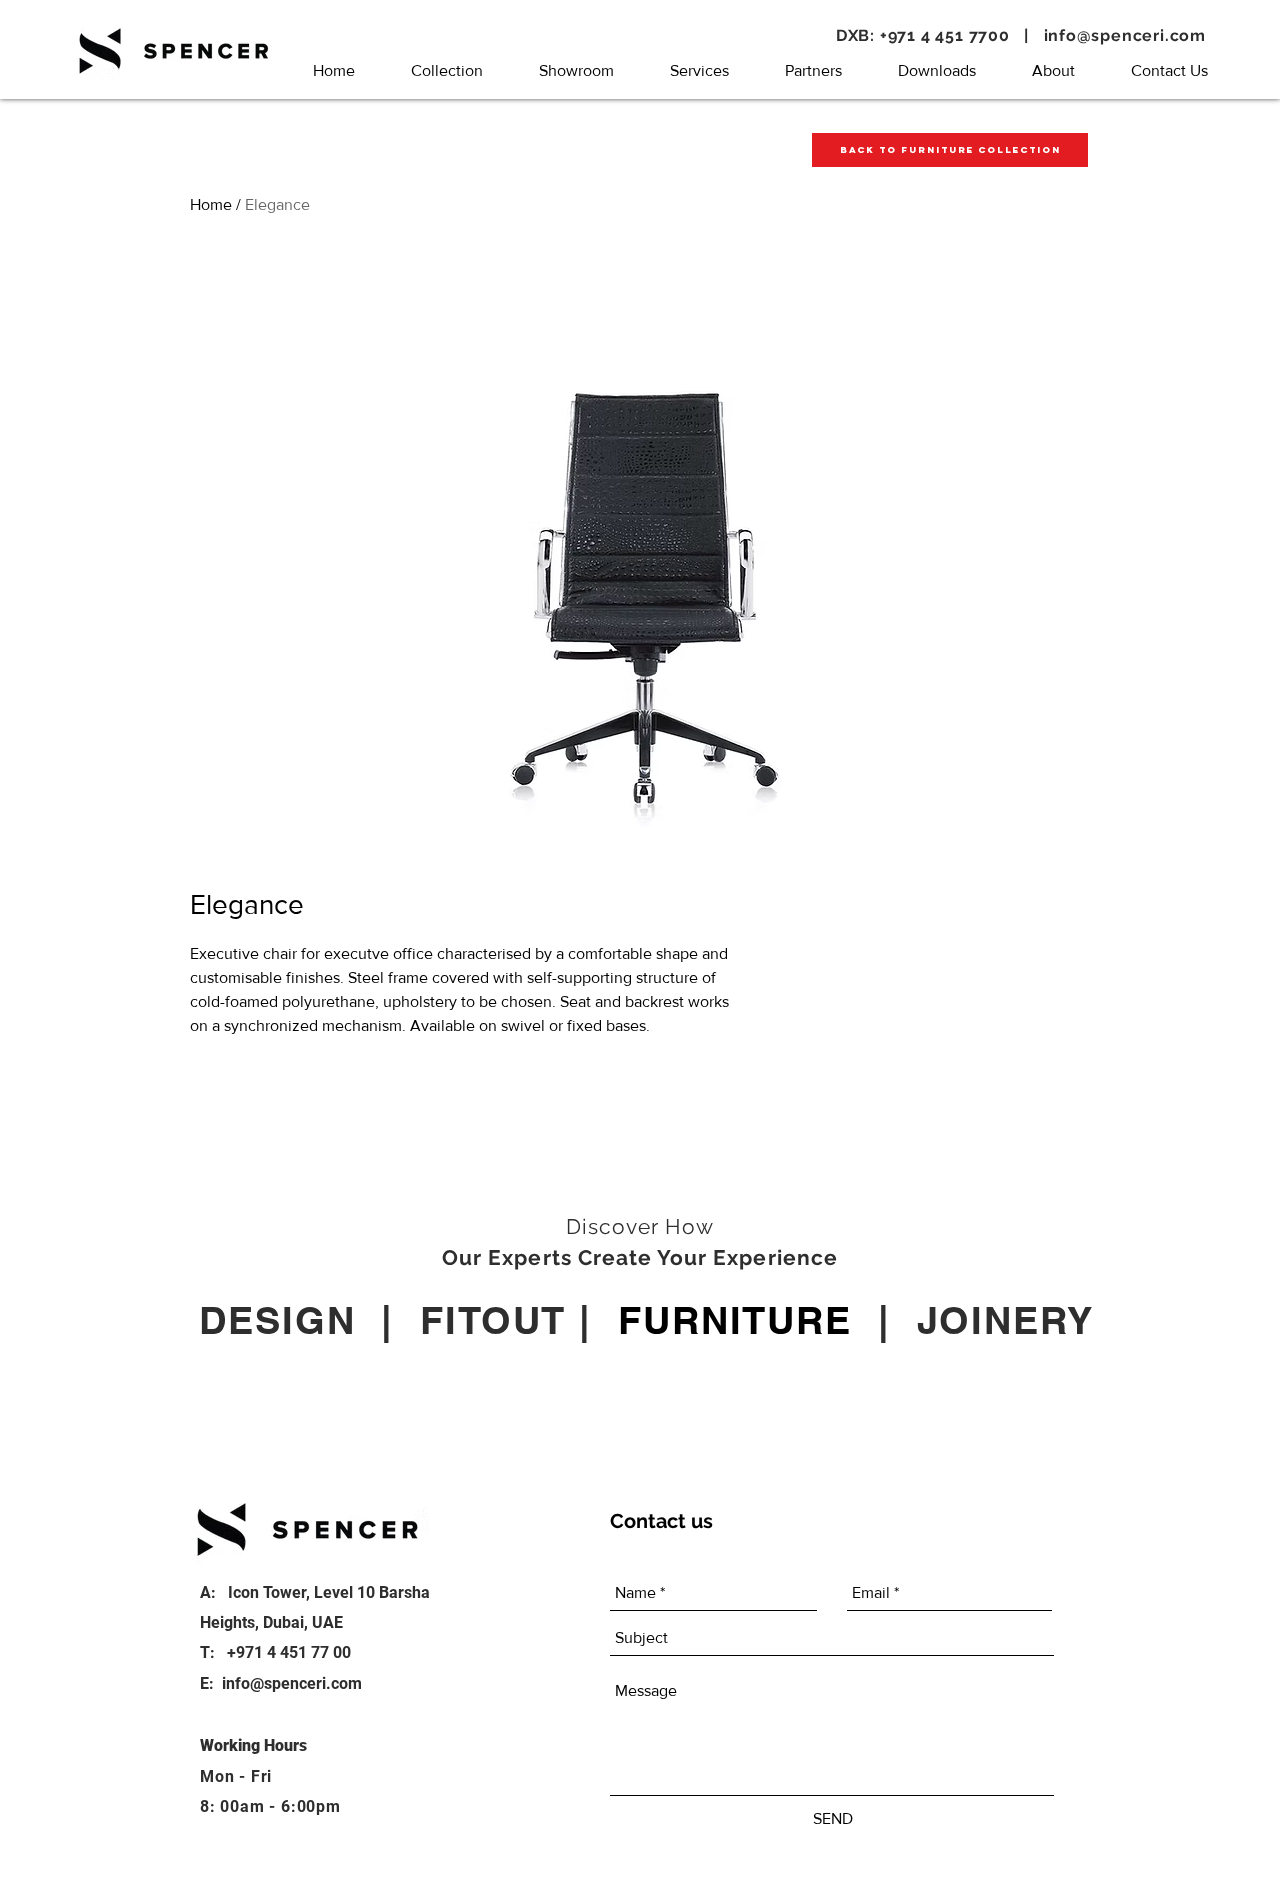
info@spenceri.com (1125, 35)
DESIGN (277, 1320)
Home (211, 204)
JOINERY (1005, 1320)
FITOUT (493, 1320)
